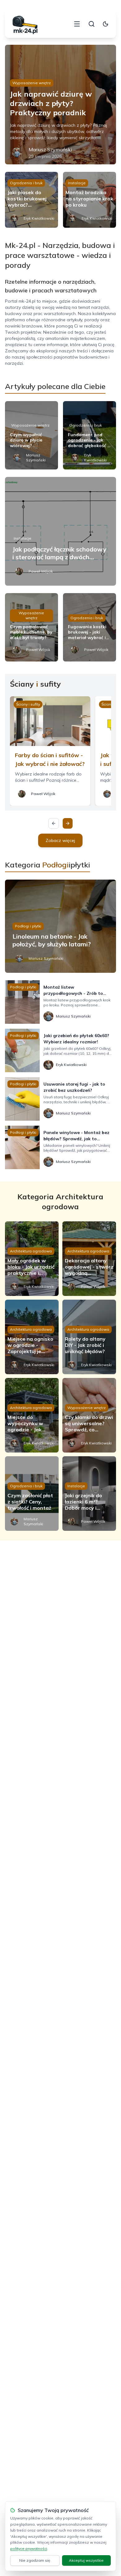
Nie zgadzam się (35, 2560)
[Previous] (54, 823)
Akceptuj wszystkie (86, 2560)
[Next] (68, 823)
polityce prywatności (29, 2549)
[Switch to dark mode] (105, 24)
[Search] (92, 24)
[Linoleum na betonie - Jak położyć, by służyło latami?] (61, 926)
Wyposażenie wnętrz (32, 83)
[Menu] (77, 24)
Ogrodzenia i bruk (26, 183)
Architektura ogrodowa (31, 1251)
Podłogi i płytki (28, 926)
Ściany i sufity (28, 704)
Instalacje (77, 183)
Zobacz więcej (60, 840)
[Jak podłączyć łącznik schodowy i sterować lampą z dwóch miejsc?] (61, 531)
